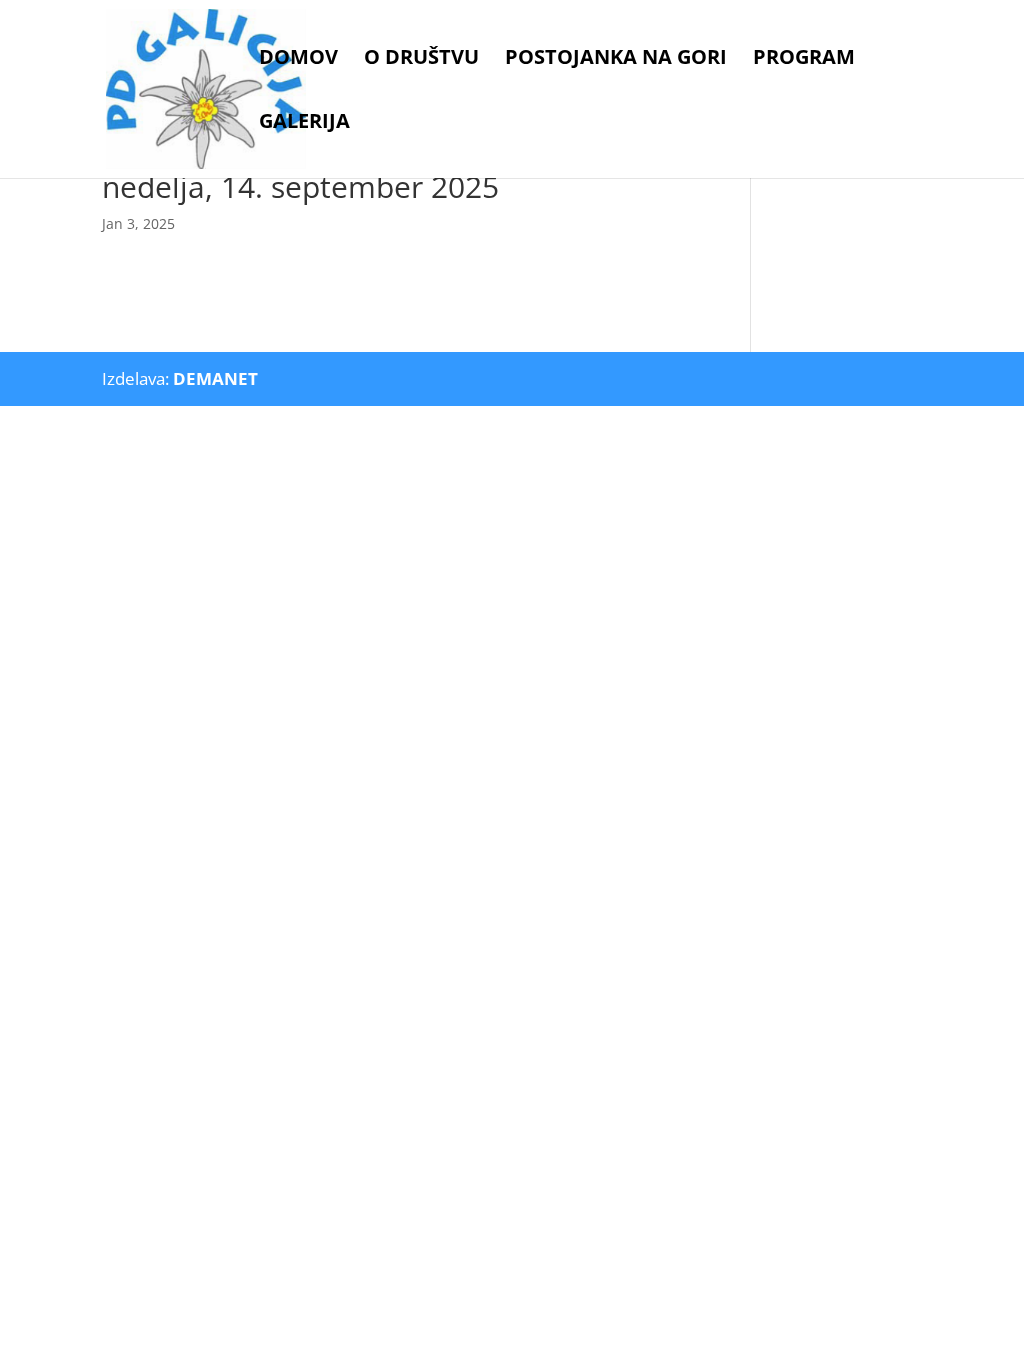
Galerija (304, 124)
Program (804, 60)
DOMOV (298, 60)
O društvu (421, 60)
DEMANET (215, 378)
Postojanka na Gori (616, 60)
